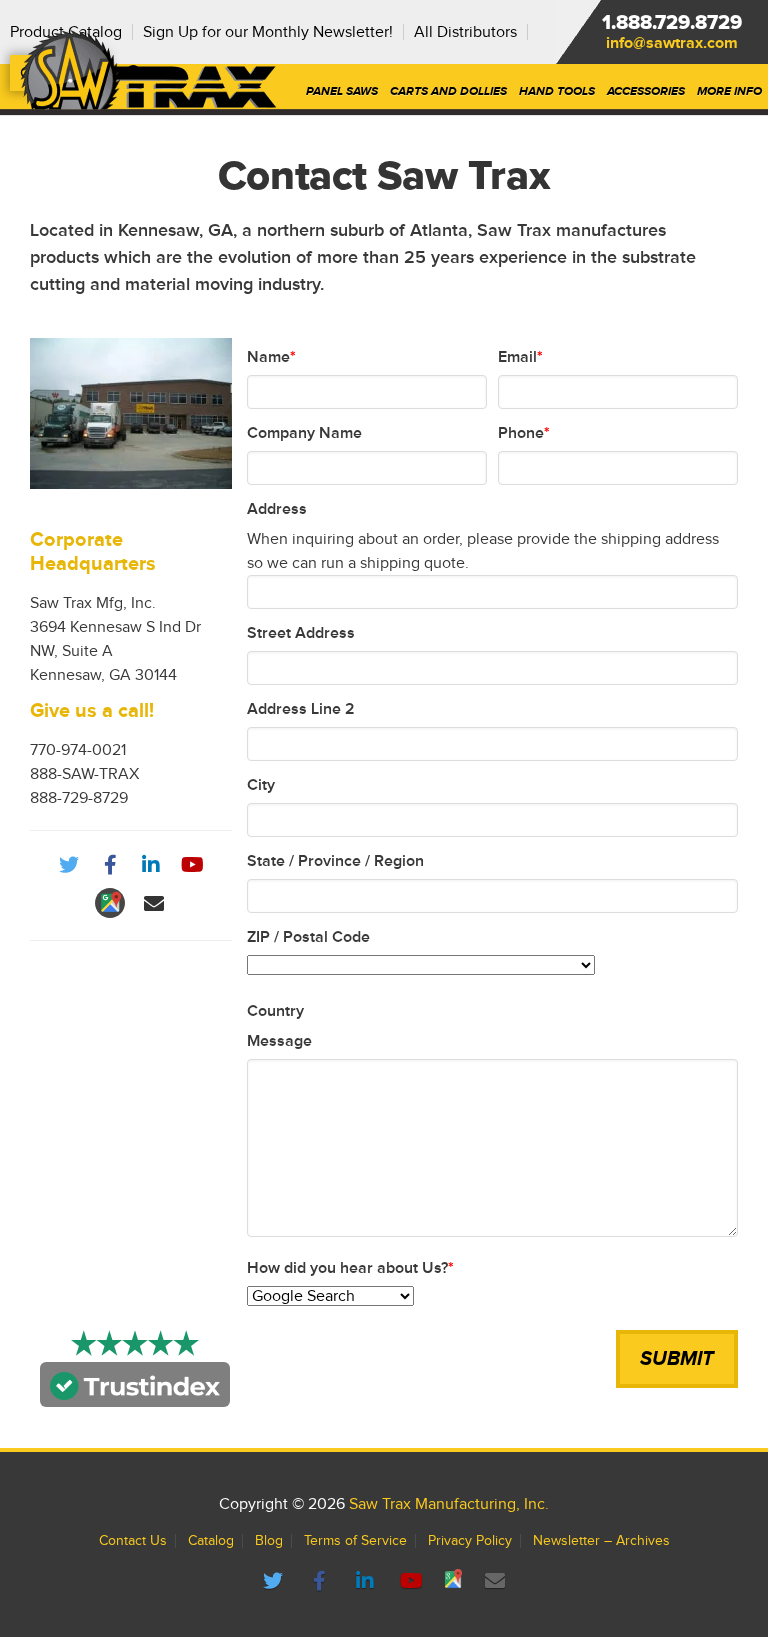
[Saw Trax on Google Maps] (456, 1582)
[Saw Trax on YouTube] (414, 1582)
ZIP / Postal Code (308, 937)
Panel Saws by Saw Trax (148, 69)
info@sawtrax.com (672, 43)
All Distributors (465, 32)
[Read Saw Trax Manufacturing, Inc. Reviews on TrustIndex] (135, 1395)
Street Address (301, 633)
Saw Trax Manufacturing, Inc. (449, 1504)
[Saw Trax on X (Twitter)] (276, 1582)
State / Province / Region (335, 861)
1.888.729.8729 (672, 23)
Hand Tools (557, 91)
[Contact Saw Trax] (495, 1582)
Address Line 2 (301, 709)
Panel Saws (342, 91)
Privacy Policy (470, 1541)
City (261, 785)
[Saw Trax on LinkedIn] (368, 1582)
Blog (269, 1541)
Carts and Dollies (448, 91)
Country (275, 1011)
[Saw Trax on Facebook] (322, 1582)
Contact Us (133, 1541)
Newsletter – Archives (601, 1541)
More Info (729, 91)
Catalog (211, 1541)
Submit (677, 1359)
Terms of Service (355, 1541)
